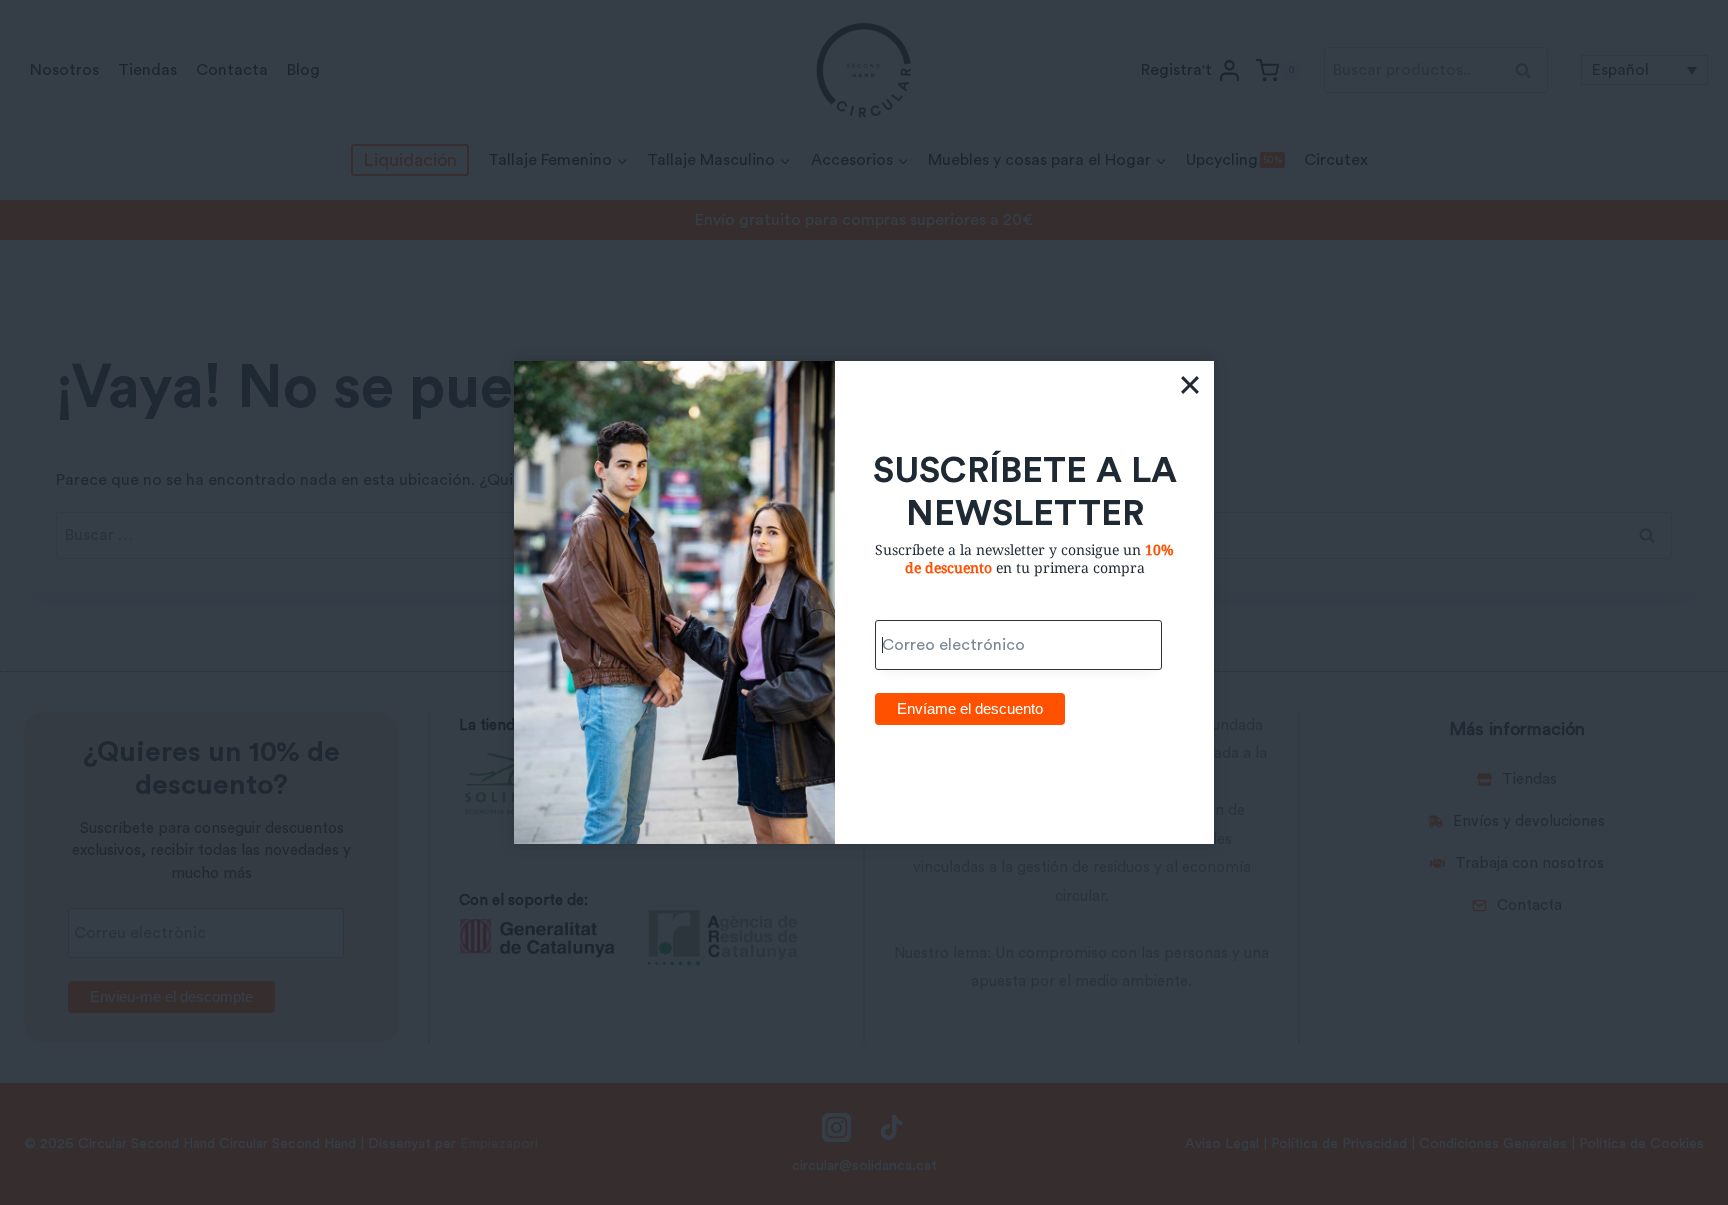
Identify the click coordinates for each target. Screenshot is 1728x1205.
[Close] (1190, 385)
